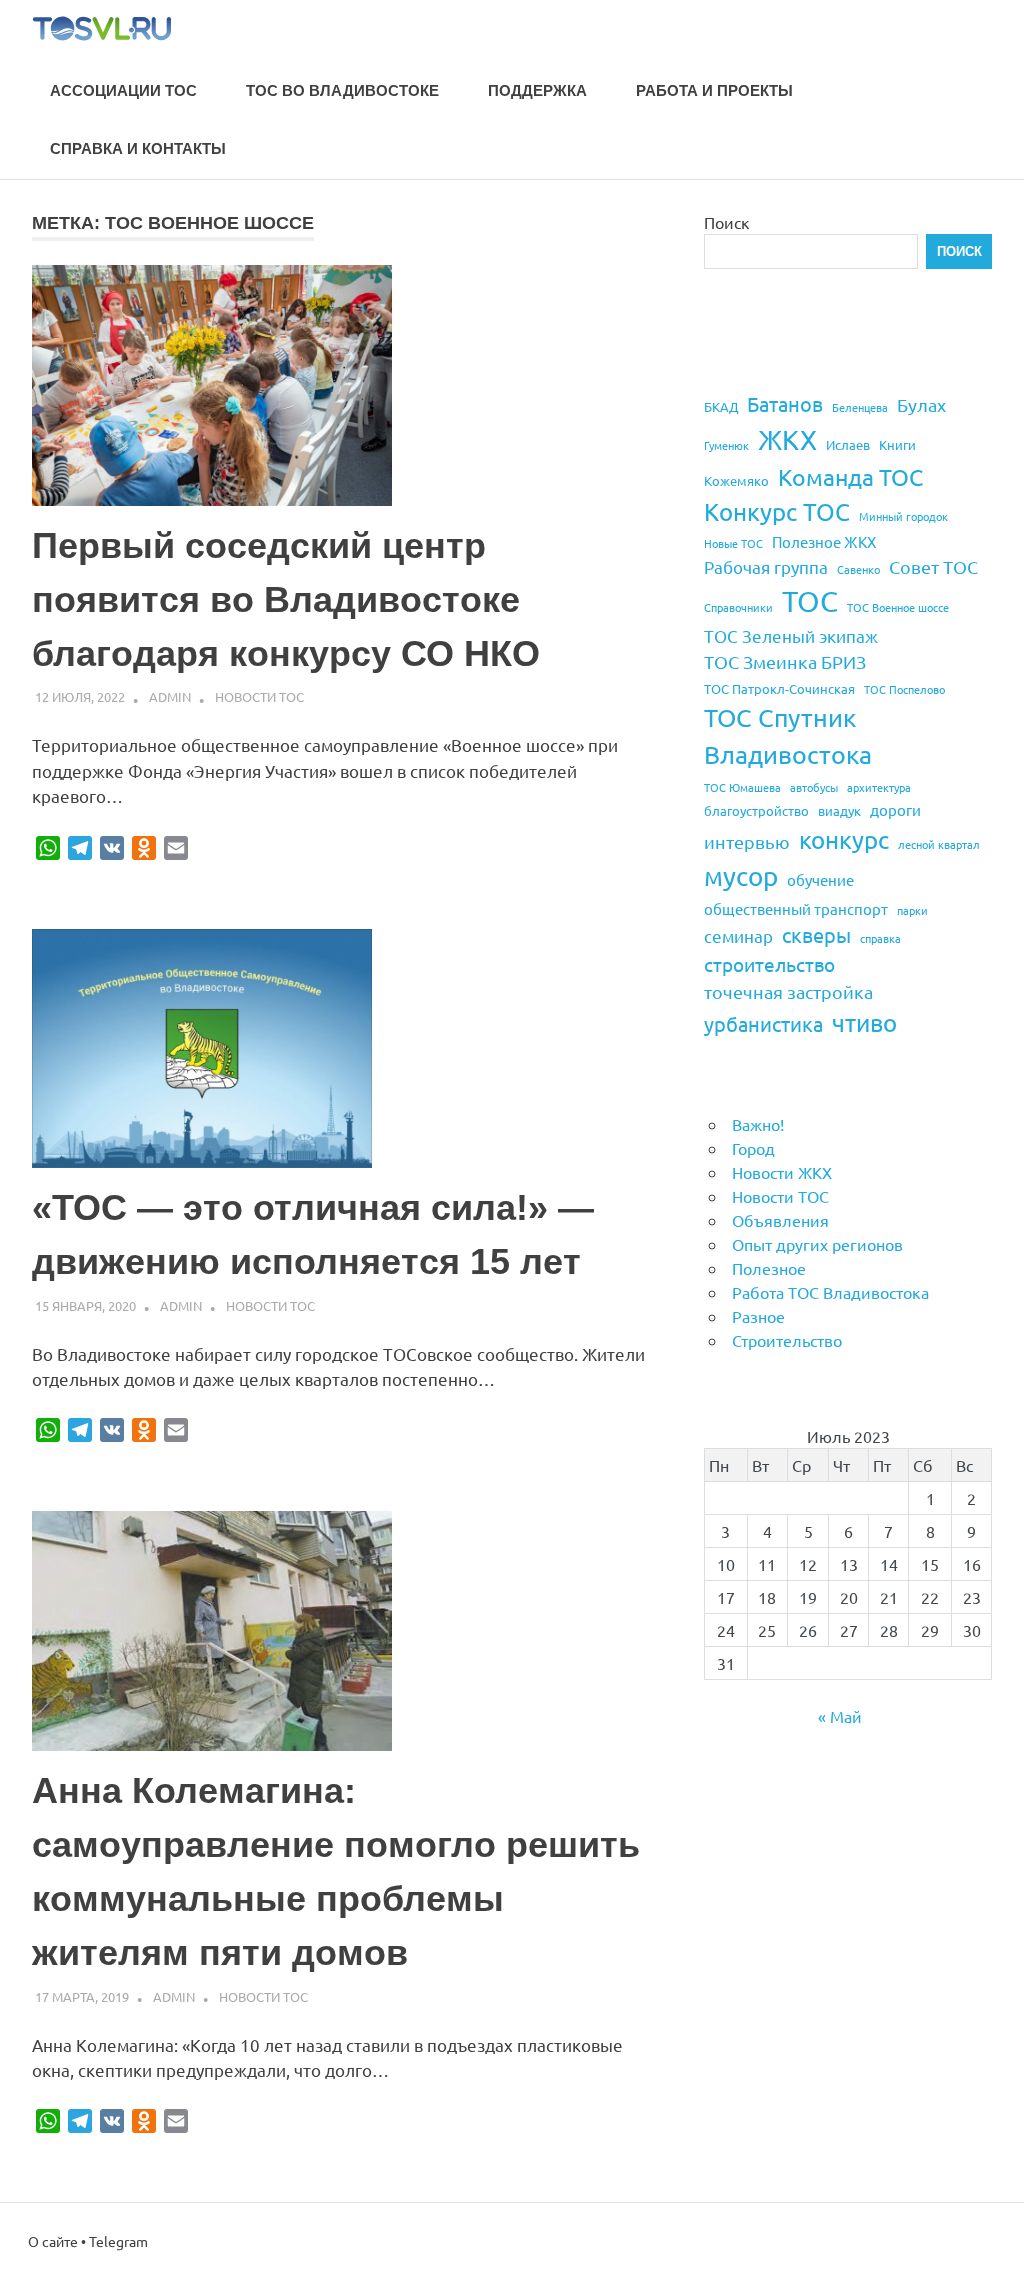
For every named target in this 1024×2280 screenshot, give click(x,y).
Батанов (785, 403)
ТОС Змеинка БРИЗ (785, 661)
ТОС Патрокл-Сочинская (779, 688)
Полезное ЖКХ (824, 541)
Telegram (118, 2241)
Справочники (738, 607)
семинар (738, 935)
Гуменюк (726, 445)
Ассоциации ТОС (123, 90)
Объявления (780, 1220)
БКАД (721, 406)
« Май (840, 1716)
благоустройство (756, 810)
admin (170, 696)
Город (753, 1148)
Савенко (858, 569)
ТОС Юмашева (742, 787)
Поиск (727, 222)
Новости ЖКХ (782, 1172)
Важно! (758, 1124)
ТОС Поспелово (904, 689)
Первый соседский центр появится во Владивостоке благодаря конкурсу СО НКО (286, 599)
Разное (758, 1316)
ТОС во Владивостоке (342, 90)
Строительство (787, 1340)
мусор (741, 876)
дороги (895, 809)
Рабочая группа (766, 566)
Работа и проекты (714, 90)
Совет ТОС (933, 566)
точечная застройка (788, 991)
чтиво (864, 1022)
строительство (769, 964)
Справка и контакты (138, 148)
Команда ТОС (850, 476)
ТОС (810, 601)
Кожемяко (736, 480)
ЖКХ (787, 439)
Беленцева (860, 407)
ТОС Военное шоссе (898, 607)
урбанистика (763, 1023)
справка (880, 938)
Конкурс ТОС (777, 511)
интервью (747, 841)
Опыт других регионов (817, 1244)
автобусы (814, 787)
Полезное (769, 1268)
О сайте (53, 2241)
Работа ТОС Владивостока (830, 1292)
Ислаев (848, 444)
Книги (897, 444)
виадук (839, 810)
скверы (816, 934)
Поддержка (537, 90)
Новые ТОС (733, 543)
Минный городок (903, 516)
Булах (921, 404)
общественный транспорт (796, 908)
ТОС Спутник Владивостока (788, 736)
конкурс (844, 839)
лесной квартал (939, 844)
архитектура (879, 787)
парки (912, 910)
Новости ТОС (259, 696)
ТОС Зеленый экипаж (791, 635)
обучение (820, 879)
